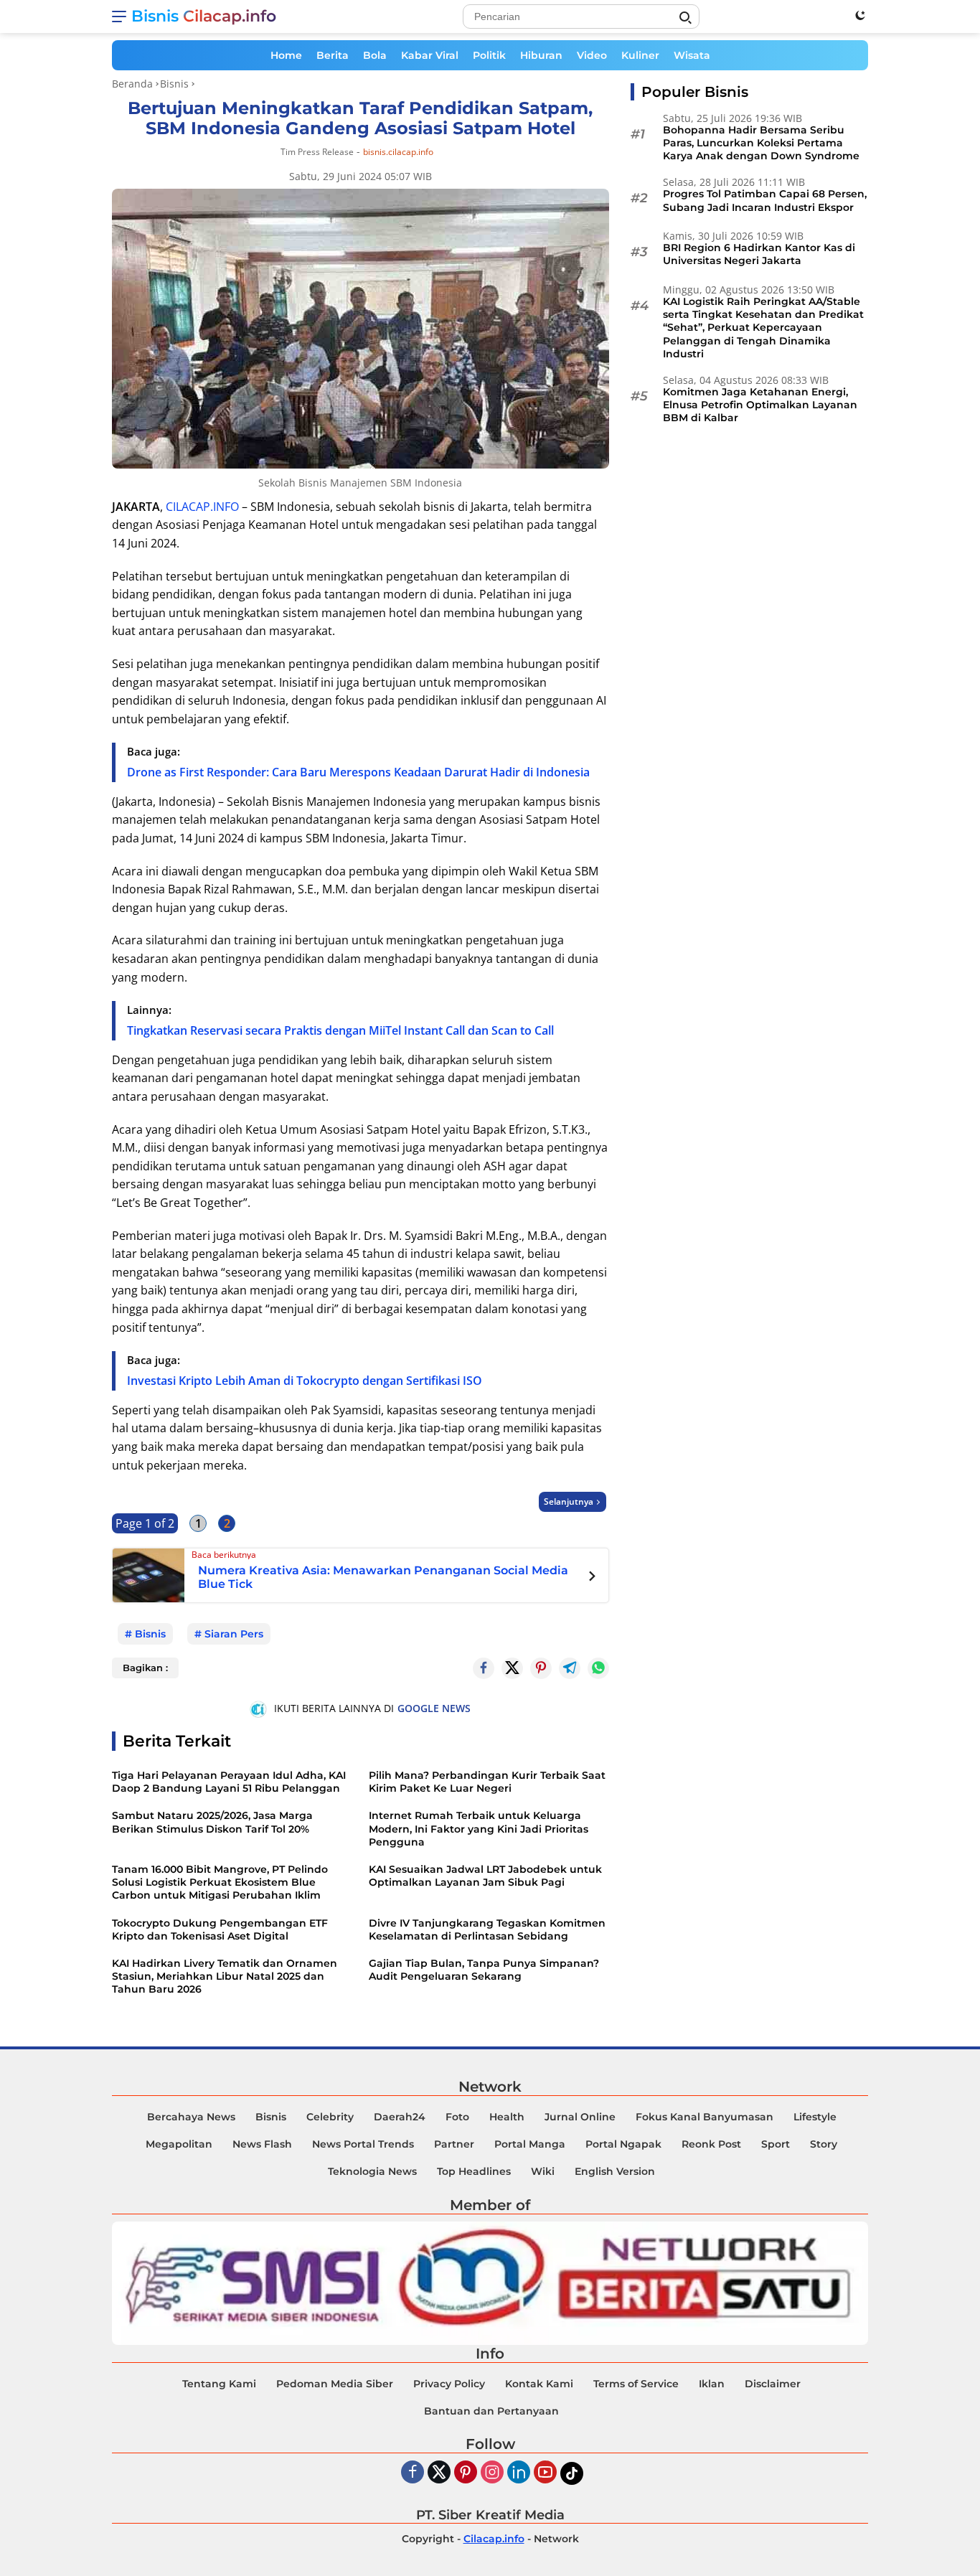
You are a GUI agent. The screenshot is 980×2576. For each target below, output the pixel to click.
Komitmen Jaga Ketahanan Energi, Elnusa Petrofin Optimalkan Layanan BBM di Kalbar (760, 405)
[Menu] (122, 17)
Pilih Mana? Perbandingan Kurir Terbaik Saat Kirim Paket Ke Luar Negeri (487, 1782)
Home (286, 55)
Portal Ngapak (623, 2144)
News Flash (262, 2144)
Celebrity (330, 2117)
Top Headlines (474, 2171)
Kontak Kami (539, 2384)
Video (592, 55)
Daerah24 (400, 2117)
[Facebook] (413, 2473)
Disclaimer (773, 2384)
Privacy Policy (449, 2384)
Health (507, 2117)
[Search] (685, 18)
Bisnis (150, 1634)
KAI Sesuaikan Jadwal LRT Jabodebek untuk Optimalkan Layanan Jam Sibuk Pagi (485, 1876)
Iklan (712, 2384)
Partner (454, 2144)
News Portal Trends (363, 2144)
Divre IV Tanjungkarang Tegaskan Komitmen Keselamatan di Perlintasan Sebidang (487, 1929)
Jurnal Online (580, 2117)
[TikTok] (572, 2473)
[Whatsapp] (598, 1668)
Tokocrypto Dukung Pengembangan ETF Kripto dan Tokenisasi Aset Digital (220, 1929)
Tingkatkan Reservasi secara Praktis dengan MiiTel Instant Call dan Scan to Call (340, 1030)
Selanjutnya (569, 1501)
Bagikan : (145, 1668)
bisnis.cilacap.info (398, 152)
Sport (776, 2144)
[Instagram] (492, 2473)
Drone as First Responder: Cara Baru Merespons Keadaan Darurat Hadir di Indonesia (358, 772)
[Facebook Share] (484, 1668)
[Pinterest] (466, 2473)
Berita (333, 55)
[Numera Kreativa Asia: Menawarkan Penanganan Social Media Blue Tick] (149, 1574)
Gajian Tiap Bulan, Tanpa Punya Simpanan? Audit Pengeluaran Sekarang (484, 1970)
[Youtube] (545, 2473)
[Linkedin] (519, 2473)
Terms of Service (636, 2384)
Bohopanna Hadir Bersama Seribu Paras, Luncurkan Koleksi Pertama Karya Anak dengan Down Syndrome (761, 143)
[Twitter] (512, 1668)
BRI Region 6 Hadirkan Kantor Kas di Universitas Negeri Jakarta (759, 255)
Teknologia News (372, 2171)
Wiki (543, 2171)
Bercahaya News (191, 2117)
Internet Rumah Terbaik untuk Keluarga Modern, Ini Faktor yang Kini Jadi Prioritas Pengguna (479, 1828)
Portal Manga (530, 2144)
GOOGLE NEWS (434, 1708)
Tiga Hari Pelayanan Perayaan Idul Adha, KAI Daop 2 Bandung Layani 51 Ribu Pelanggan (229, 1782)
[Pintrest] (541, 1668)
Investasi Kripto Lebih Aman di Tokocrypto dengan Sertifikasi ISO (305, 1381)
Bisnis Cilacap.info (204, 16)
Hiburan (541, 55)
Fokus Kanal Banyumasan (705, 2117)
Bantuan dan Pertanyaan (491, 2411)
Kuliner (640, 55)
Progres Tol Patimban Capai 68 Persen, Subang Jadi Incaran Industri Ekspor (765, 201)
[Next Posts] (592, 1578)
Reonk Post (711, 2144)
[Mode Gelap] (860, 15)
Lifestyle (815, 2117)
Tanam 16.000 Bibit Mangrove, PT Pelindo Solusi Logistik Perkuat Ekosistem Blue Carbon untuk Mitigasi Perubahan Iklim (220, 1882)
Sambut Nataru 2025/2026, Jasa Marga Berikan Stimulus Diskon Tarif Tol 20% (212, 1822)
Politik (489, 55)
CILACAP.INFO (202, 507)
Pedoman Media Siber (335, 2384)
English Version (615, 2171)
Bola (375, 55)
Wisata (692, 55)
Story (824, 2144)
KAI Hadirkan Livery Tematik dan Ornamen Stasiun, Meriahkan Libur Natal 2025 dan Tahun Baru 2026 (225, 1976)
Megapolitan (179, 2144)
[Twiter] (439, 2473)
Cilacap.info (494, 2539)
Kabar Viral (430, 55)
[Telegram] (570, 1668)
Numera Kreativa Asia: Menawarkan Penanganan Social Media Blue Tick (383, 1577)
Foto (457, 2117)
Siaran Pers (234, 1634)
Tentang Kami (219, 2384)
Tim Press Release (317, 152)
